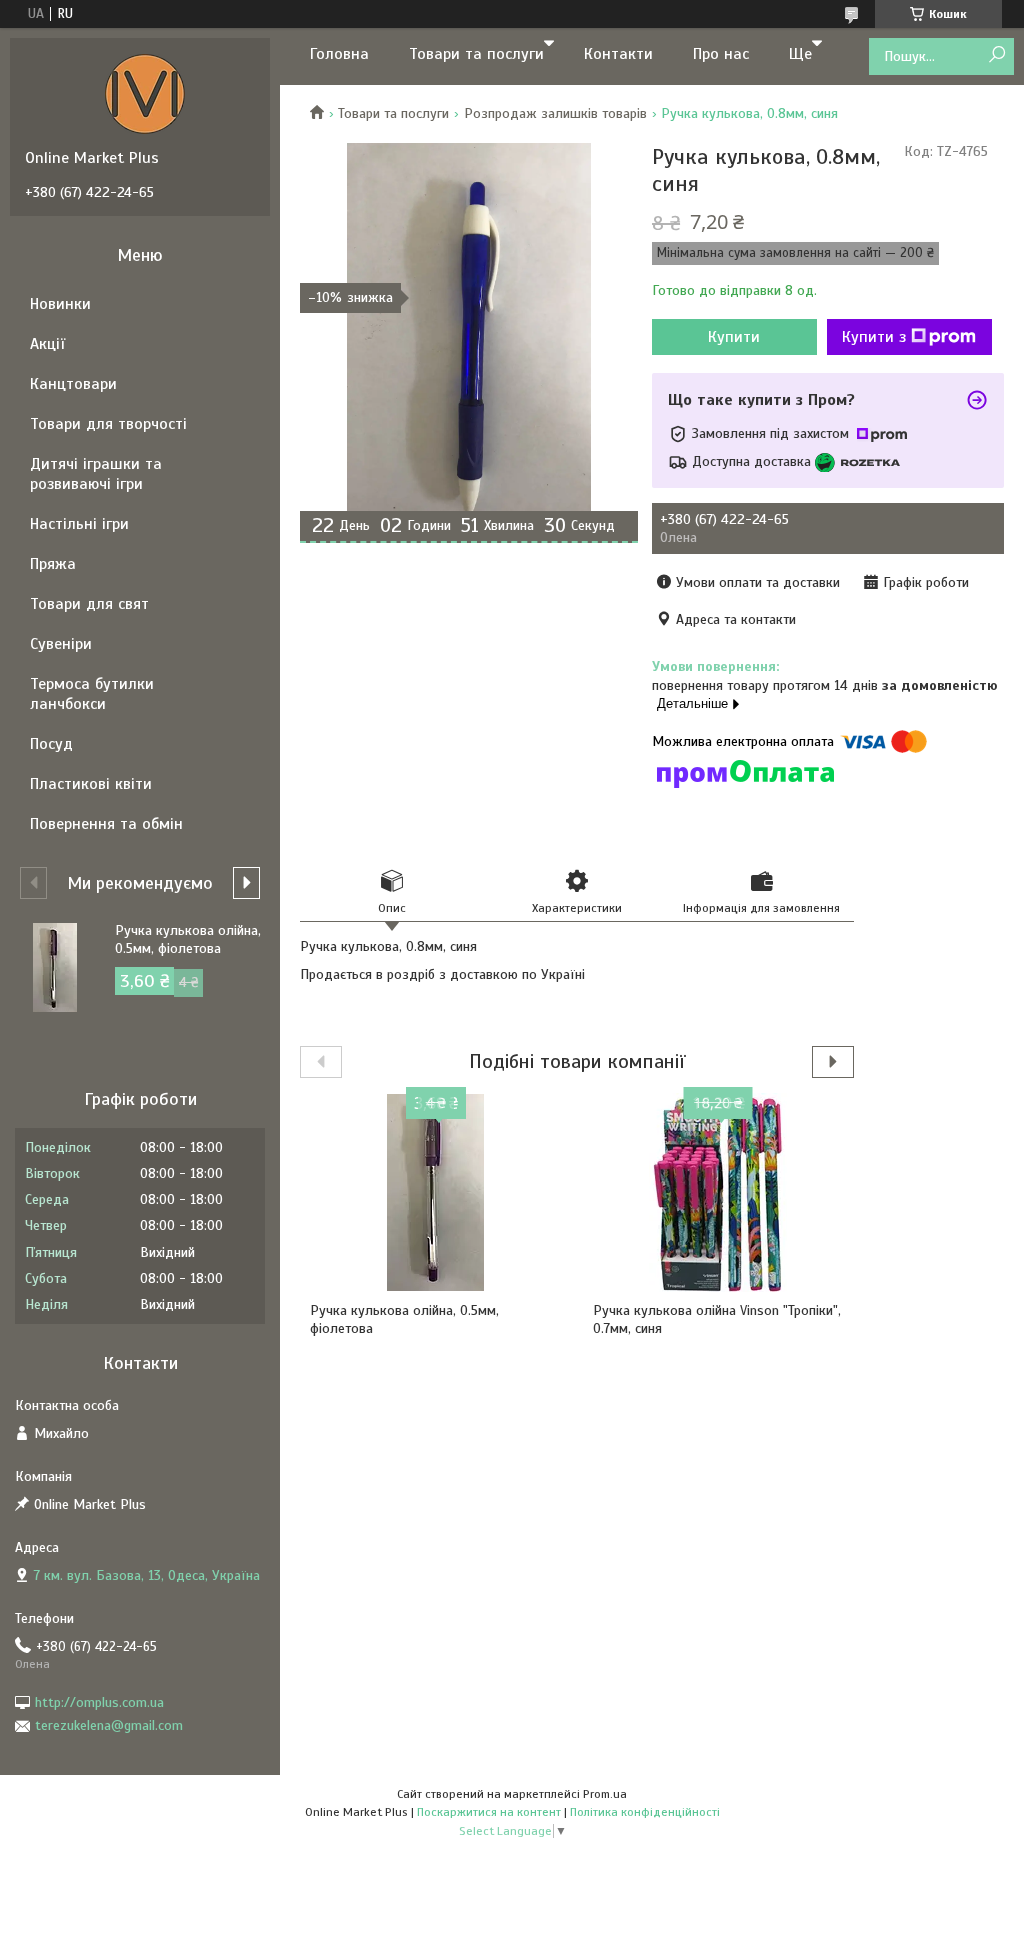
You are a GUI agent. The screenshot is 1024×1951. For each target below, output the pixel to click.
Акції (47, 344)
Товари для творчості (108, 424)
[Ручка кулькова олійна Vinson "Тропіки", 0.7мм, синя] (718, 1192)
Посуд (51, 744)
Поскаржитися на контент (489, 1812)
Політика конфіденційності (645, 1812)
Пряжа (53, 564)
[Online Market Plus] (145, 93)
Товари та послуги (476, 54)
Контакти (618, 54)
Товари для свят (89, 604)
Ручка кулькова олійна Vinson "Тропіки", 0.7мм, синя (717, 1319)
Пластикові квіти (91, 784)
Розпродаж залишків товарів (555, 113)
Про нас (721, 54)
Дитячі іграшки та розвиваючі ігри (96, 474)
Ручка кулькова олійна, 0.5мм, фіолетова (404, 1319)
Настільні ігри (79, 524)
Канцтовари (73, 384)
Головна (339, 54)
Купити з (874, 337)
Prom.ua (605, 1794)
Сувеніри (61, 644)
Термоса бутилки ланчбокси (92, 694)
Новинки (60, 304)
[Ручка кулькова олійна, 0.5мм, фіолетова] (435, 1192)
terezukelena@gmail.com (109, 1725)
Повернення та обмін (106, 824)
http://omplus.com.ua (99, 1702)
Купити (734, 337)
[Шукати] (996, 55)
